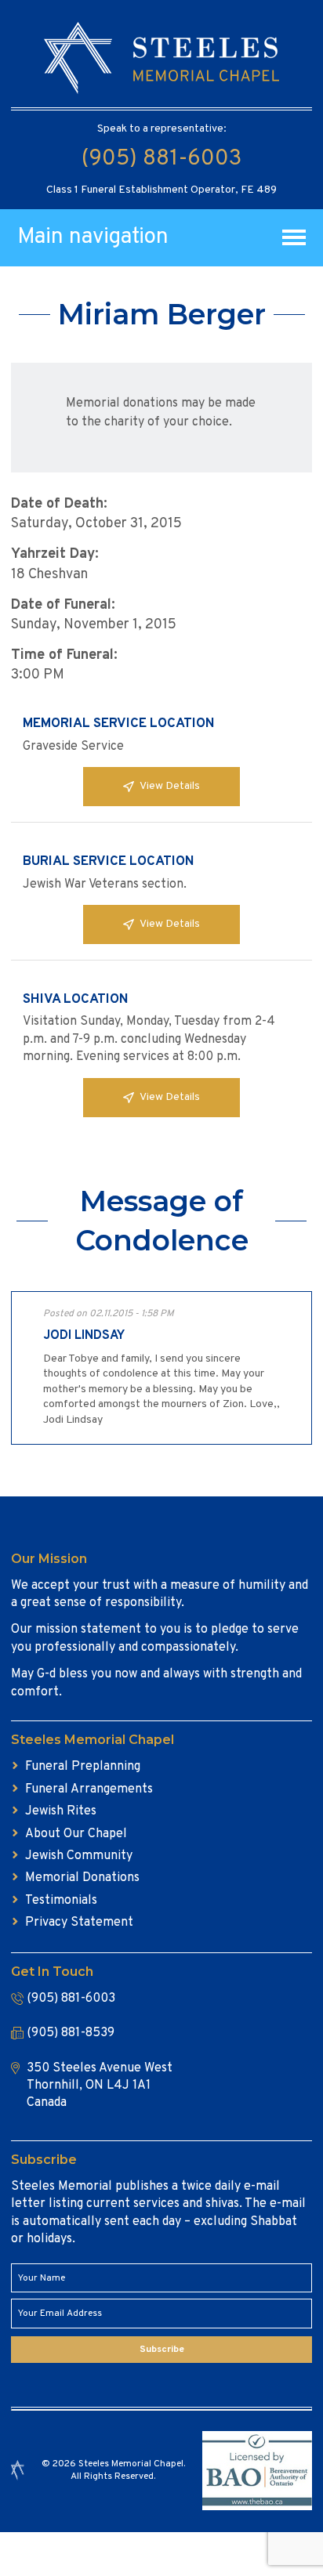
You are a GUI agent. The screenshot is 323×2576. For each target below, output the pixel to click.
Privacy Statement (79, 1923)
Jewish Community (79, 1856)
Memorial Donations (82, 1878)
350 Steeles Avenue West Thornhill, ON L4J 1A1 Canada (100, 2086)
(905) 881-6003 (161, 159)
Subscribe (162, 2350)
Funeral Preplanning (83, 1767)
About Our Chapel (76, 1834)
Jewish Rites (61, 1811)
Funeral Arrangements (89, 1789)
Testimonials (61, 1901)
